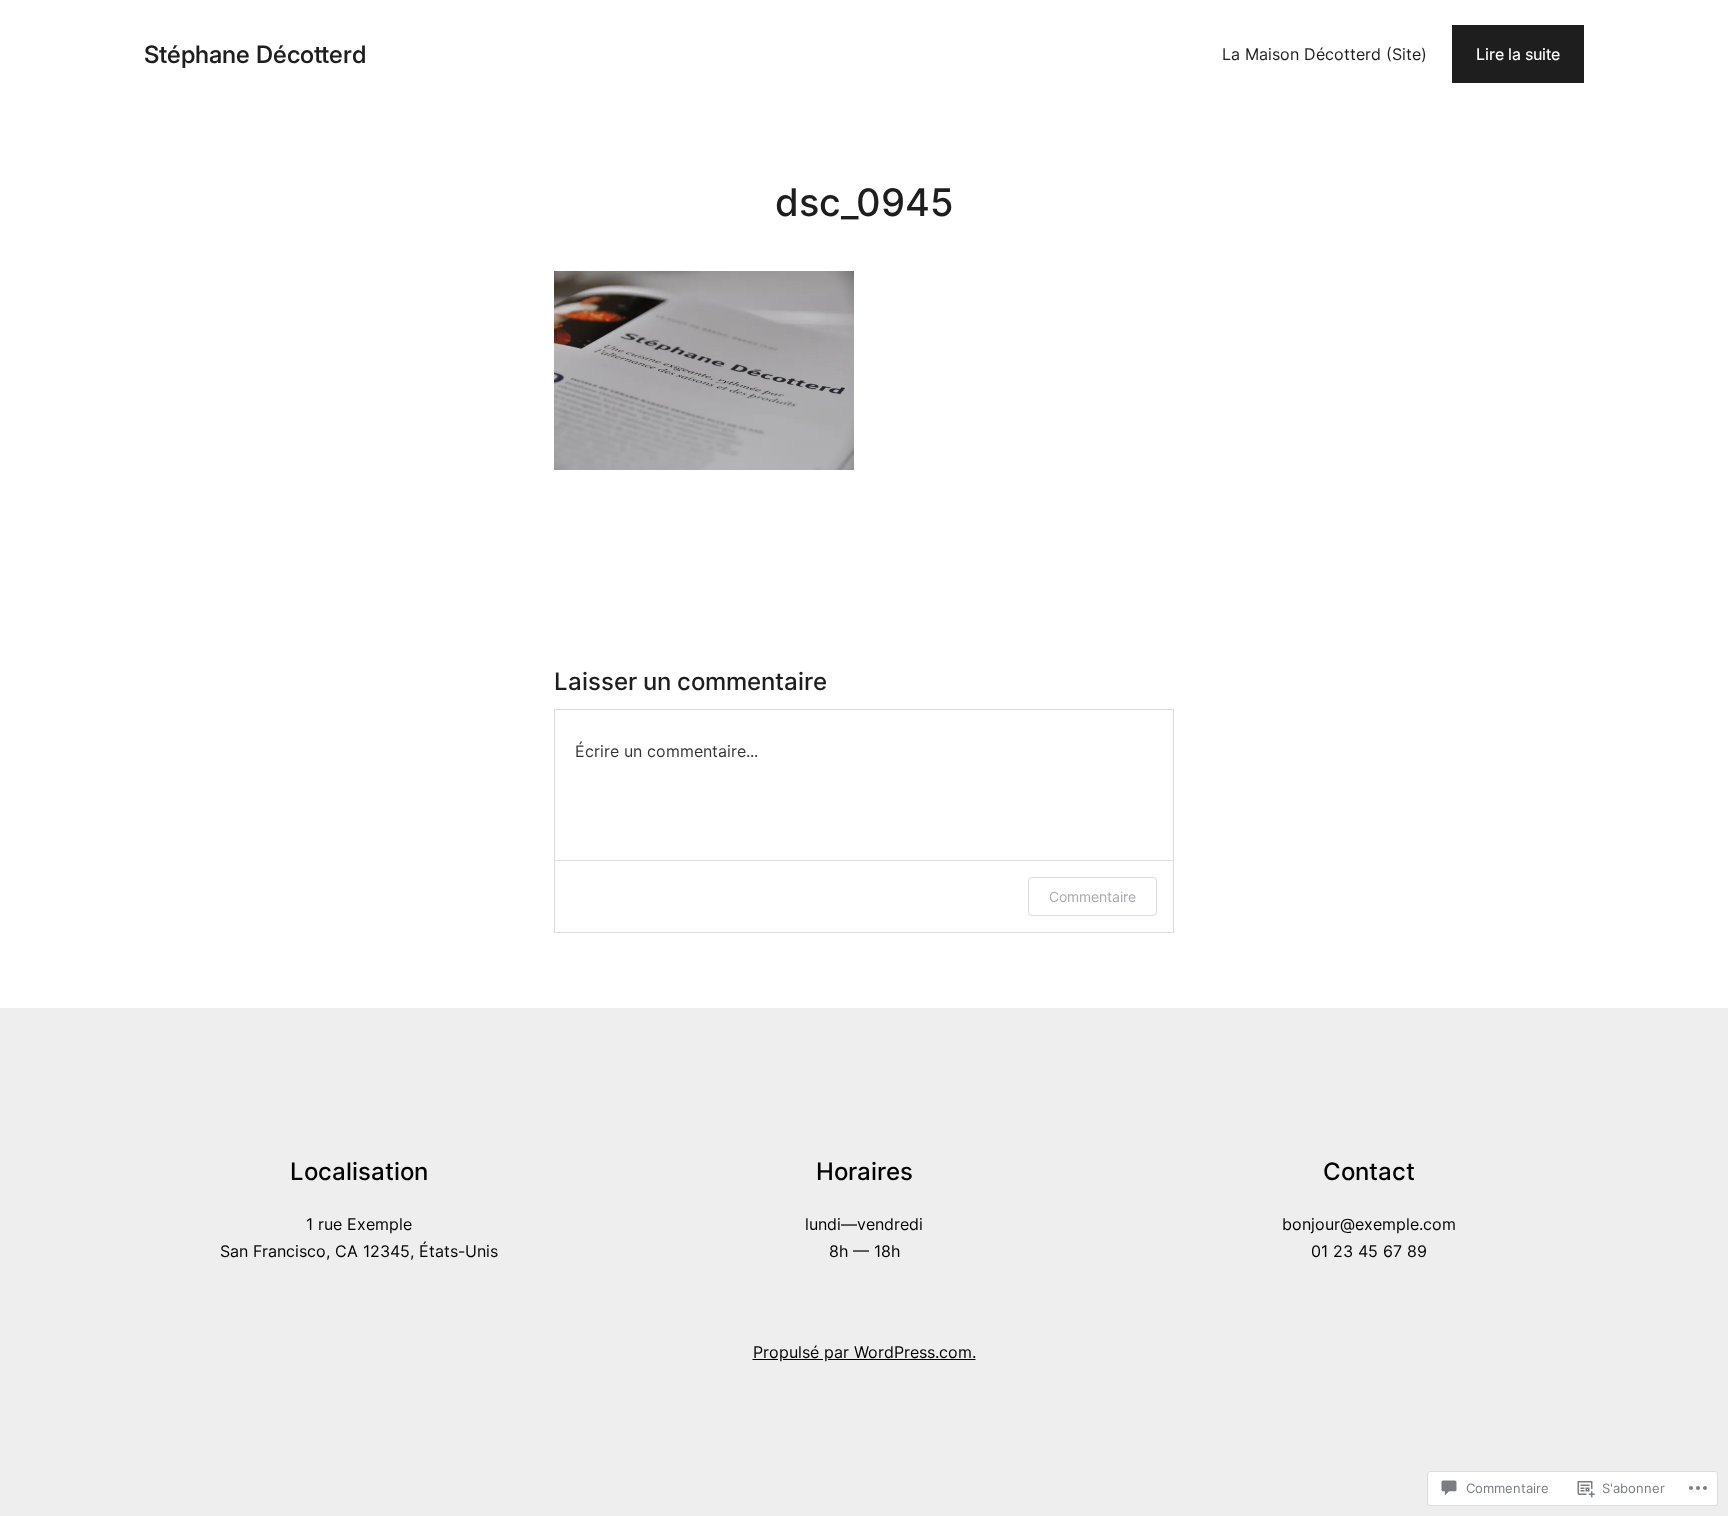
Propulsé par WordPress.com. (864, 1352)
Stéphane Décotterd (255, 54)
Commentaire (1092, 896)
